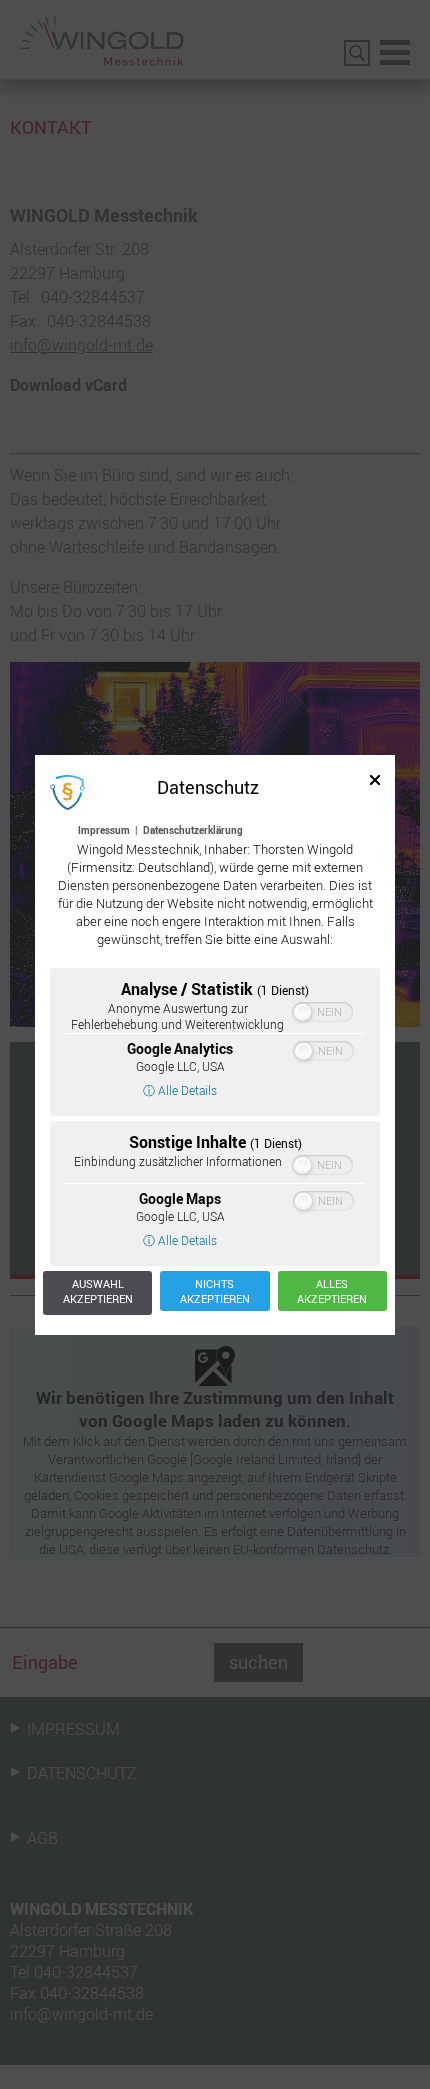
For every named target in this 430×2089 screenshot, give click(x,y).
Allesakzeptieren (332, 1291)
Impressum (104, 830)
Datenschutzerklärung (193, 830)
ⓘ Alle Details (180, 1090)
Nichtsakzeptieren (215, 1291)
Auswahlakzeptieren (98, 1291)
